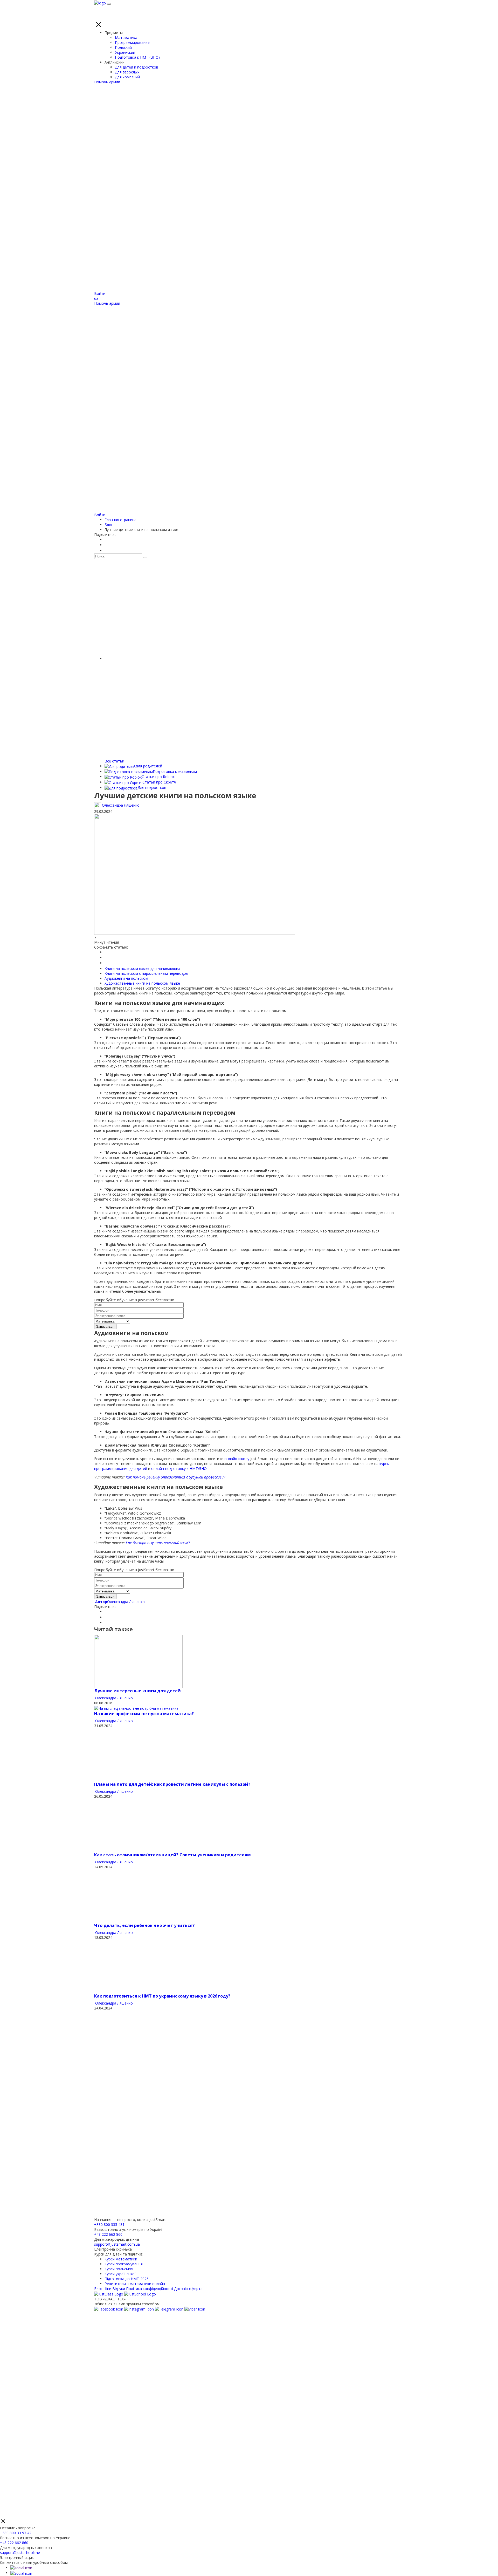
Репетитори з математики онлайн (135, 2284)
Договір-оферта (188, 2289)
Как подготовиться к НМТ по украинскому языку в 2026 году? (162, 1996)
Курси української (120, 2274)
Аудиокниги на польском (126, 978)
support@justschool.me (20, 2553)
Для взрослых (127, 72)
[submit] (145, 557)
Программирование (132, 42)
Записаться (105, 1327)
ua (96, 298)
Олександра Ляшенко (120, 1602)
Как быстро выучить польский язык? (158, 1543)
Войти (100, 293)
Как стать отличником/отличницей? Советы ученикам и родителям (172, 1855)
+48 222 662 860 (108, 2234)
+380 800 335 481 (109, 2224)
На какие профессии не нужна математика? (144, 1714)
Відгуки (119, 2289)
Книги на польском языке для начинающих (142, 968)
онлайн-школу (237, 1459)
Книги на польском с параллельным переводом (147, 973)
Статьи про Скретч (159, 782)
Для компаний (127, 77)
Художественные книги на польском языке (142, 983)
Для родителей (149, 766)
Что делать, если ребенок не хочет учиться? (145, 1925)
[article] (138, 1661)
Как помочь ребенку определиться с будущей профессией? (175, 1477)
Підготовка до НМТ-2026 (127, 2279)
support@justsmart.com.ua (117, 2244)
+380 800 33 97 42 (16, 2533)
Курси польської (119, 2269)
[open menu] (109, 4)
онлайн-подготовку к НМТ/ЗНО (179, 1468)
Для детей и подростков (137, 67)
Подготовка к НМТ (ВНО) (137, 57)
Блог (98, 2289)
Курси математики (121, 2259)
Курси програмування (124, 2264)
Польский (123, 47)
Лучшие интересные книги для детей (137, 1691)
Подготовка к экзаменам (175, 771)
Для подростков (152, 788)
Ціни (107, 2289)
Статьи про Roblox (158, 777)
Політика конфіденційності (150, 2289)
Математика (126, 38)
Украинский (125, 52)
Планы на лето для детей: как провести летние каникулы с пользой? (172, 1784)
